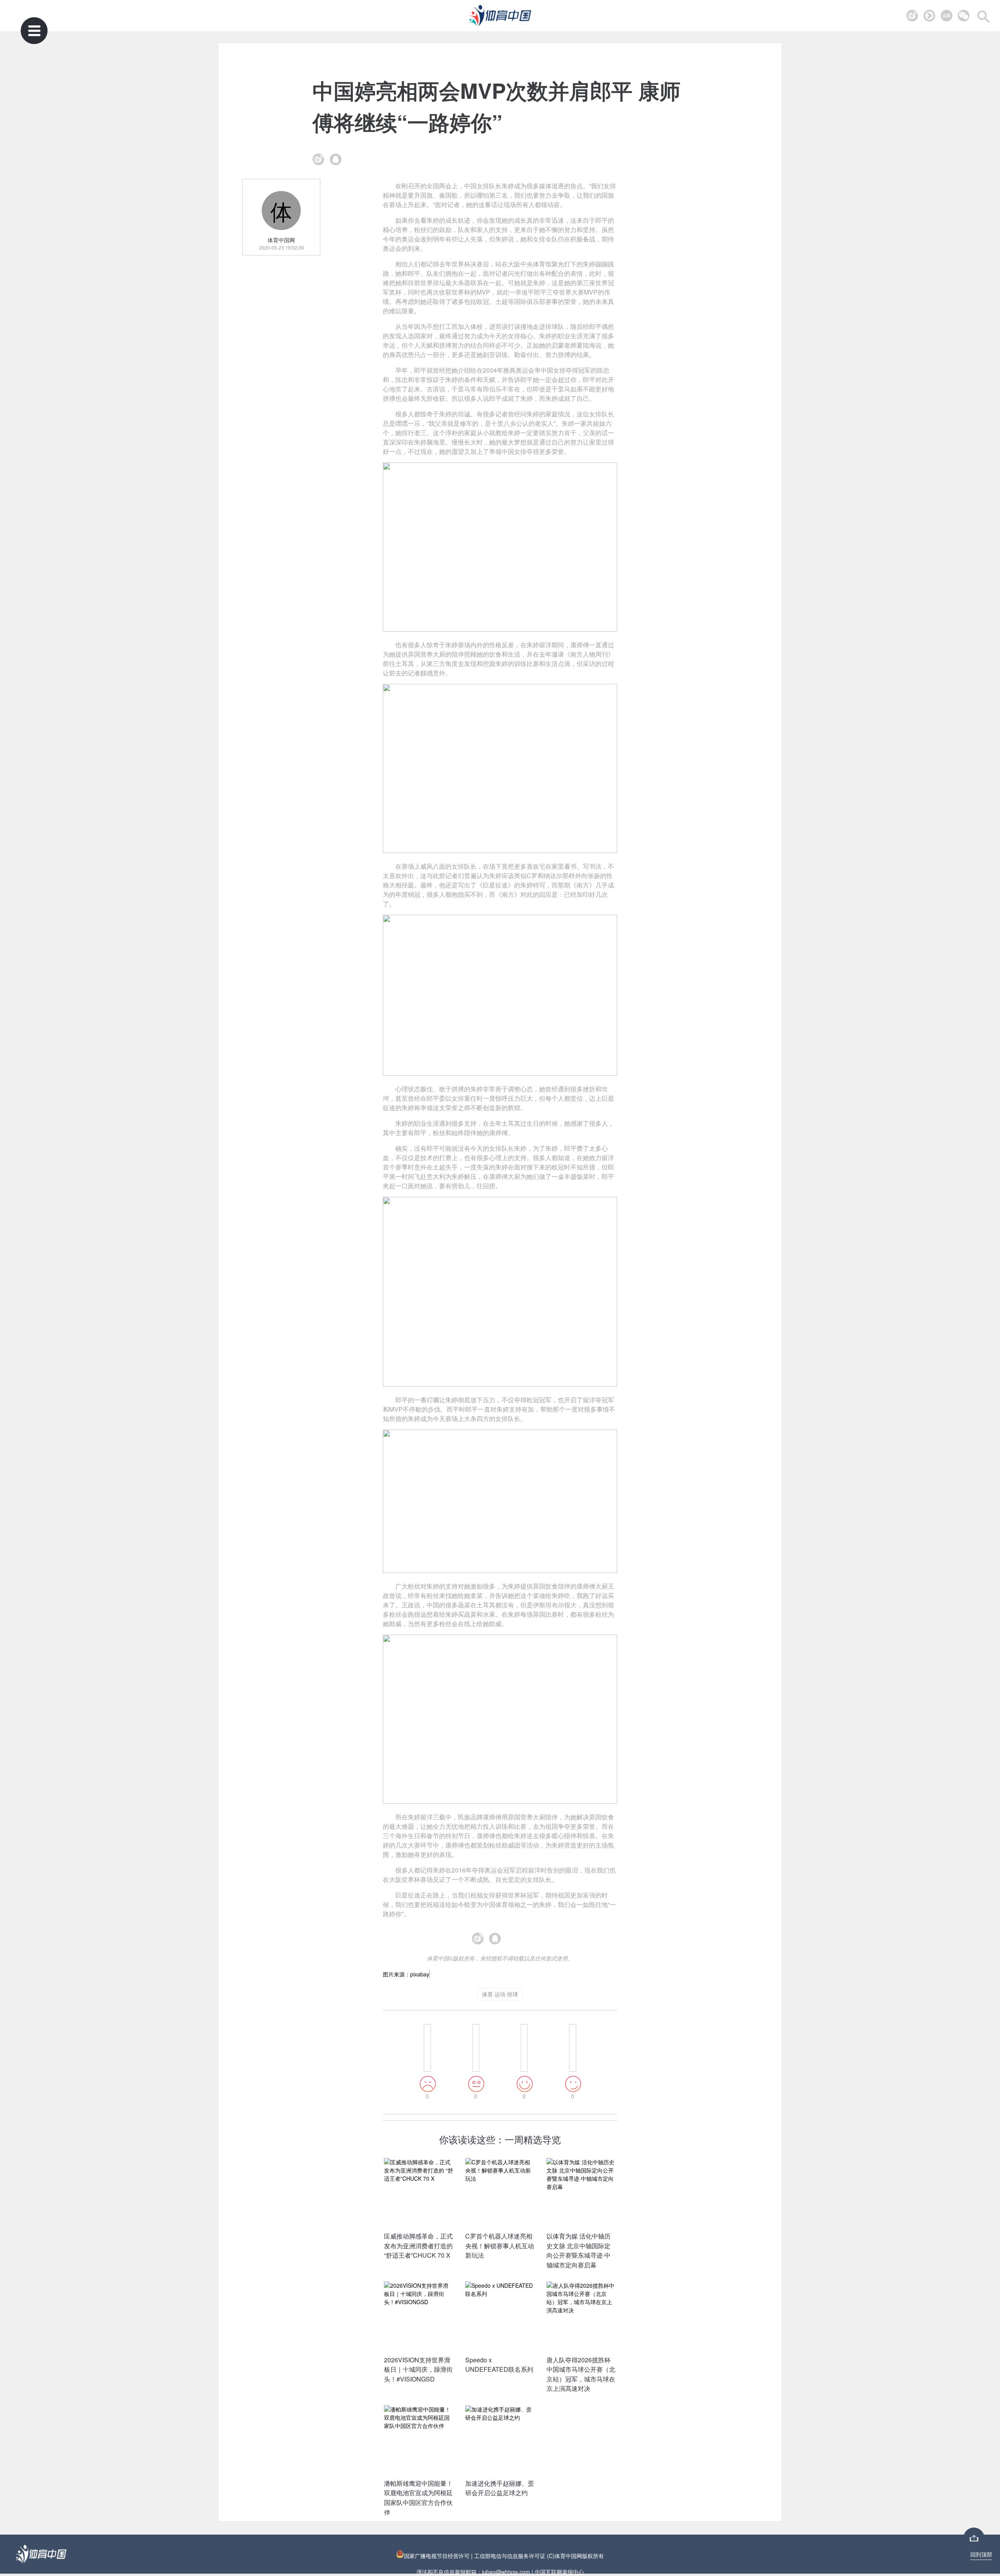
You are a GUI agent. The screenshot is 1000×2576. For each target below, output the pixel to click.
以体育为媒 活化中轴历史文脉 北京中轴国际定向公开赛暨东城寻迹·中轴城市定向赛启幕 (579, 2250)
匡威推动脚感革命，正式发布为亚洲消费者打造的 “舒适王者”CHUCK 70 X (418, 2246)
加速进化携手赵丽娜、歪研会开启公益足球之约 (500, 2488)
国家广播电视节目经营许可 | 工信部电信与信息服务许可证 (475, 2556)
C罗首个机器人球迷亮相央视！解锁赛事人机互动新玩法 (500, 2246)
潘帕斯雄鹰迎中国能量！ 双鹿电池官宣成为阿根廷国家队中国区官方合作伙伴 (418, 2498)
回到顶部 (981, 2554)
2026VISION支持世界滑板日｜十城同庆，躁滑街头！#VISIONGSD (418, 2369)
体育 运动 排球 (500, 1994)
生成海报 (517, 1942)
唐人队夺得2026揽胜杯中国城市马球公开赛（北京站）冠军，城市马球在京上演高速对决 (581, 2374)
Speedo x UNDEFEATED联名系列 (499, 2365)
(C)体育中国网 (564, 2556)
